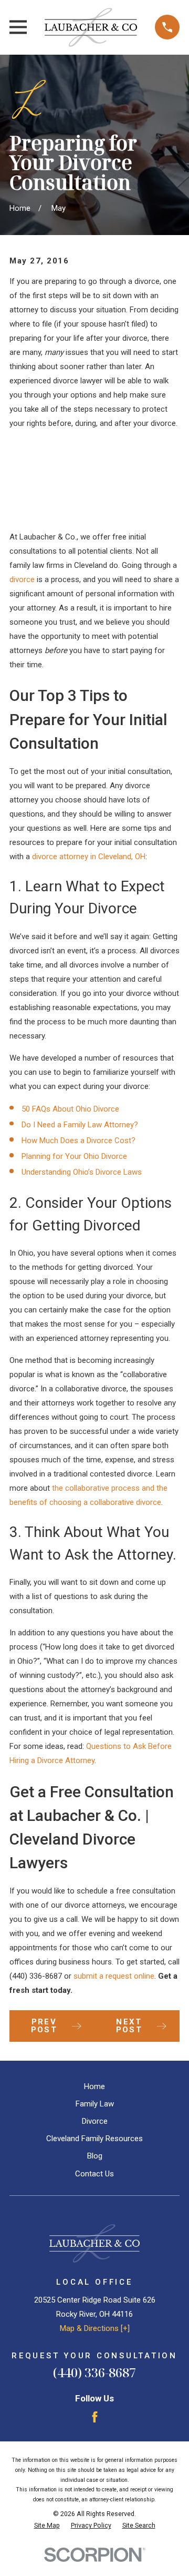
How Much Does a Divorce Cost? (78, 1141)
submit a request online (114, 1976)
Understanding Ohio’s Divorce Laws (82, 1172)
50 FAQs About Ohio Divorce (70, 1109)
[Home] (91, 27)
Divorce (95, 2121)
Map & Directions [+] (95, 2328)
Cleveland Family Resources (94, 2139)
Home (94, 2086)
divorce (22, 579)
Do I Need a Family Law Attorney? (80, 1125)
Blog (95, 2156)
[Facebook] (95, 2417)
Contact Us (94, 2174)
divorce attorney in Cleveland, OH (89, 857)
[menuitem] (47, 2526)
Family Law (95, 2104)
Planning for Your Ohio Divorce (74, 1156)
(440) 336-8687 (36, 1976)
